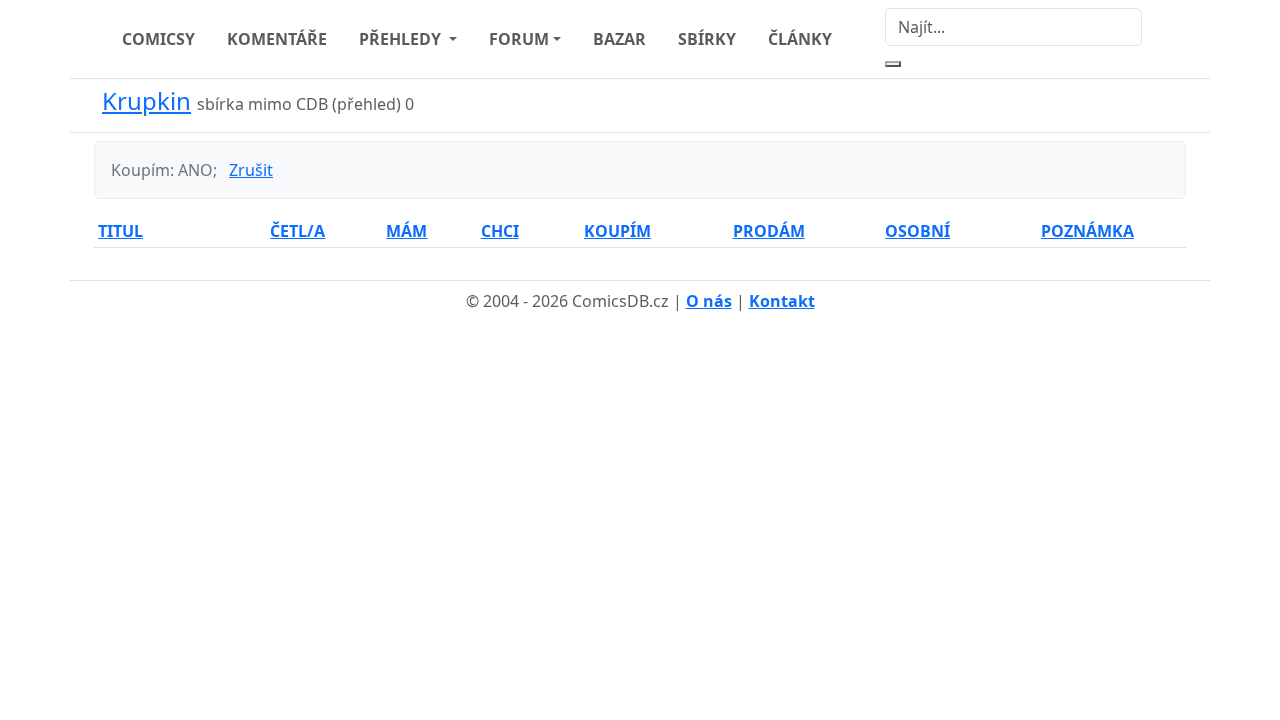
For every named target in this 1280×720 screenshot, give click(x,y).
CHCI (500, 231)
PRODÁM (769, 231)
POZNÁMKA (1087, 231)
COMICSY (158, 39)
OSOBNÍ (917, 231)
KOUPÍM (617, 231)
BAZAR (619, 39)
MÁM (406, 231)
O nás (709, 301)
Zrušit (251, 170)
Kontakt (782, 301)
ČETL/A (297, 231)
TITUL (120, 231)
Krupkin (146, 100)
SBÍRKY (707, 39)
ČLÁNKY (800, 39)
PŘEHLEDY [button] (402, 39)
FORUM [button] (519, 39)
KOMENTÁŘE (277, 39)
